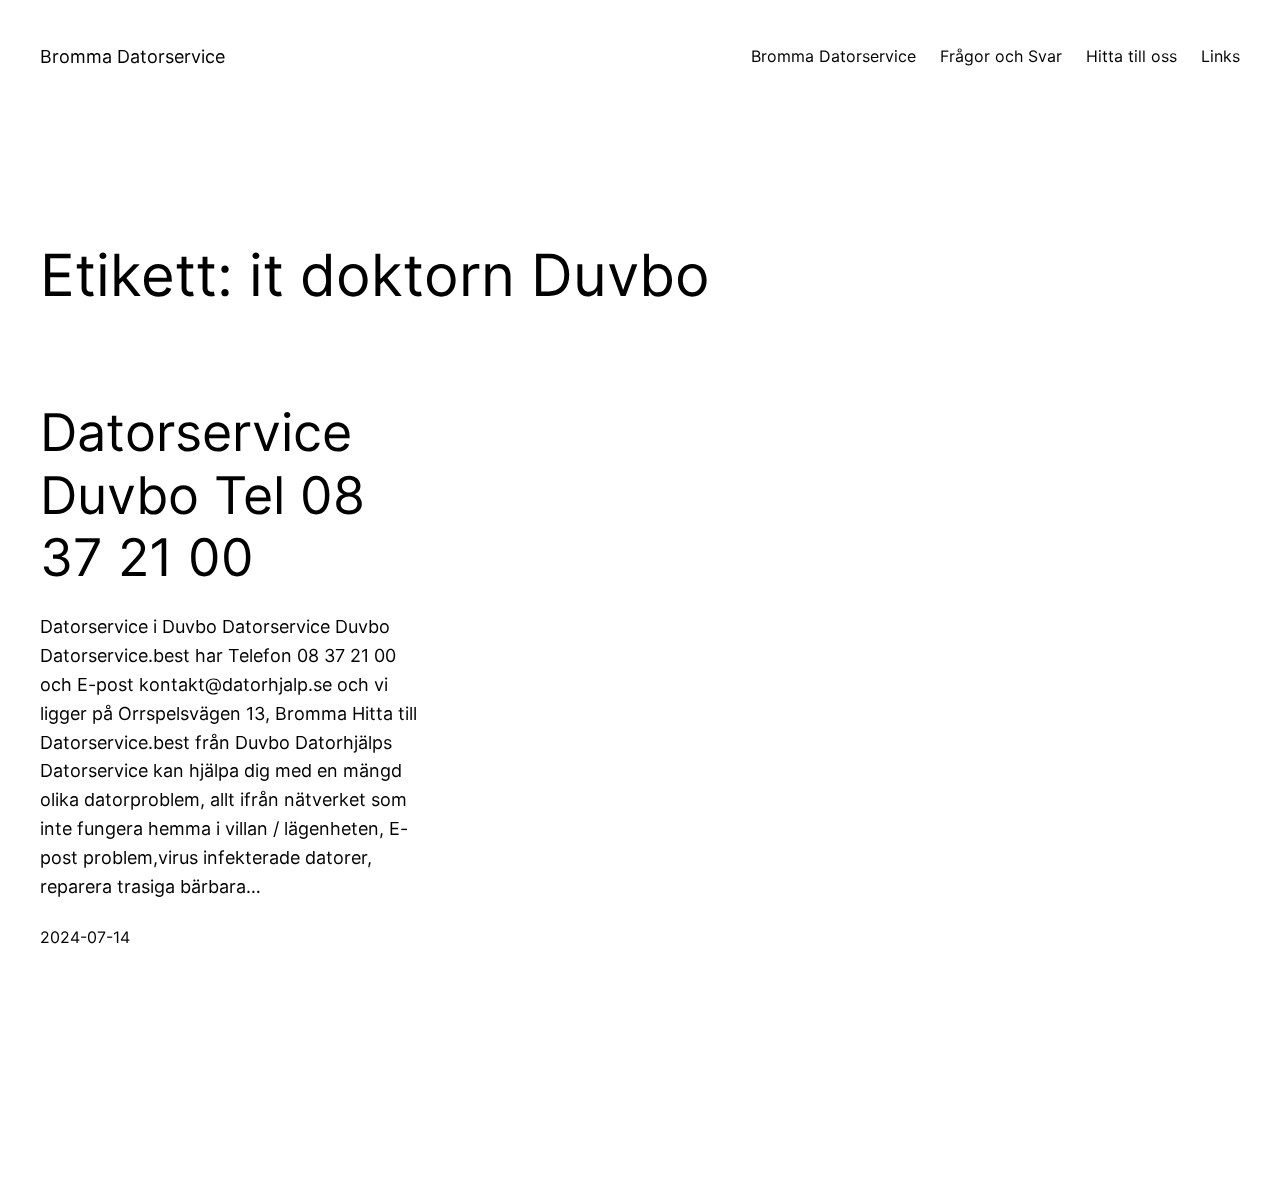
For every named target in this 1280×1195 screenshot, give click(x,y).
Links (1220, 56)
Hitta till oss (1131, 56)
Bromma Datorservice (132, 56)
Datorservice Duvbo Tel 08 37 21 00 (202, 495)
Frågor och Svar (1001, 56)
